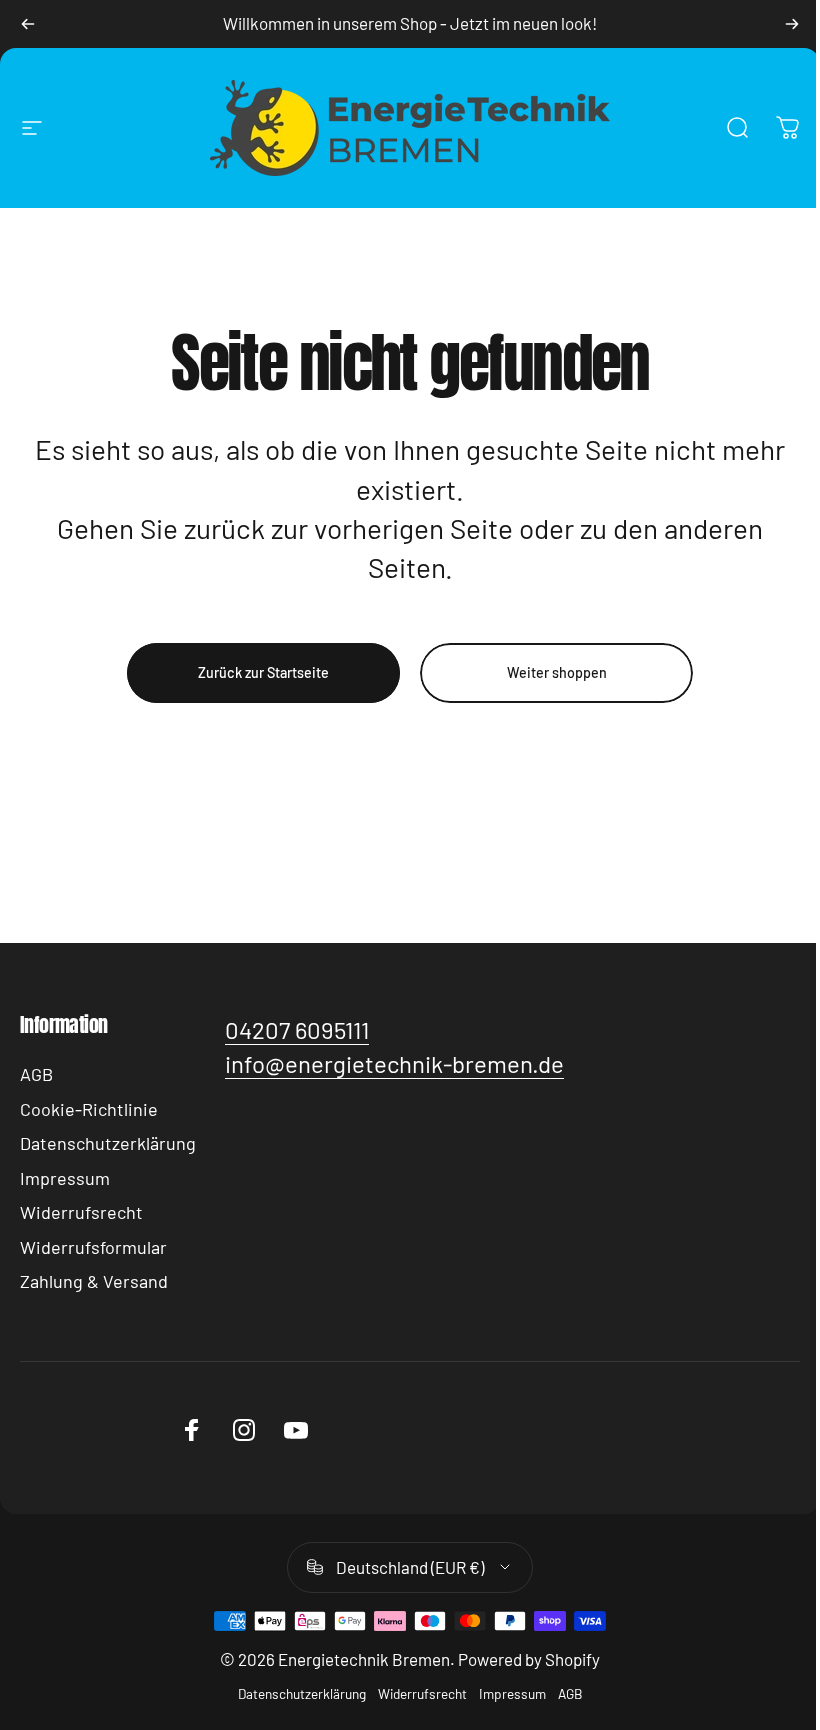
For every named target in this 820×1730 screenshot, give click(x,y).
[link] (297, 1030)
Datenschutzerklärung (108, 1143)
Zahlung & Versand (94, 1281)
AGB (36, 1074)
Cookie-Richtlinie (89, 1109)
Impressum (65, 1178)
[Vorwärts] (792, 24)
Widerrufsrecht (81, 1212)
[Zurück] (28, 24)
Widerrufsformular (93, 1247)
